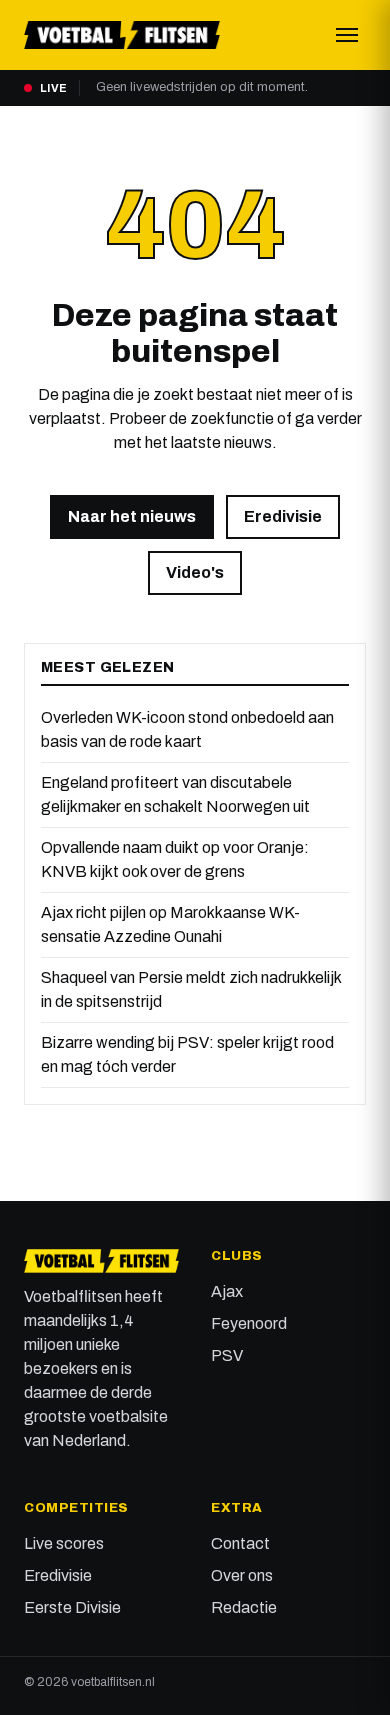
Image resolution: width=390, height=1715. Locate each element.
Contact (240, 1543)
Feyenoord (249, 1323)
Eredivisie (283, 516)
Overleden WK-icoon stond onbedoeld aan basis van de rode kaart (187, 729)
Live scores (64, 1543)
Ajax (227, 1291)
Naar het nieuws (132, 516)
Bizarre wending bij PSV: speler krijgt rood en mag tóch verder (187, 1054)
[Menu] (347, 35)
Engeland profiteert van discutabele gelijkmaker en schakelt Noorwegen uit (175, 794)
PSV (227, 1355)
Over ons (242, 1575)
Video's (195, 572)
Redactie (244, 1607)
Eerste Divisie (72, 1607)
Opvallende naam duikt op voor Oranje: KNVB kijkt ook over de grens (175, 859)
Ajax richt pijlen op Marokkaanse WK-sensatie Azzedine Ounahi (170, 924)
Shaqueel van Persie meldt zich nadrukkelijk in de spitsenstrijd (191, 989)
